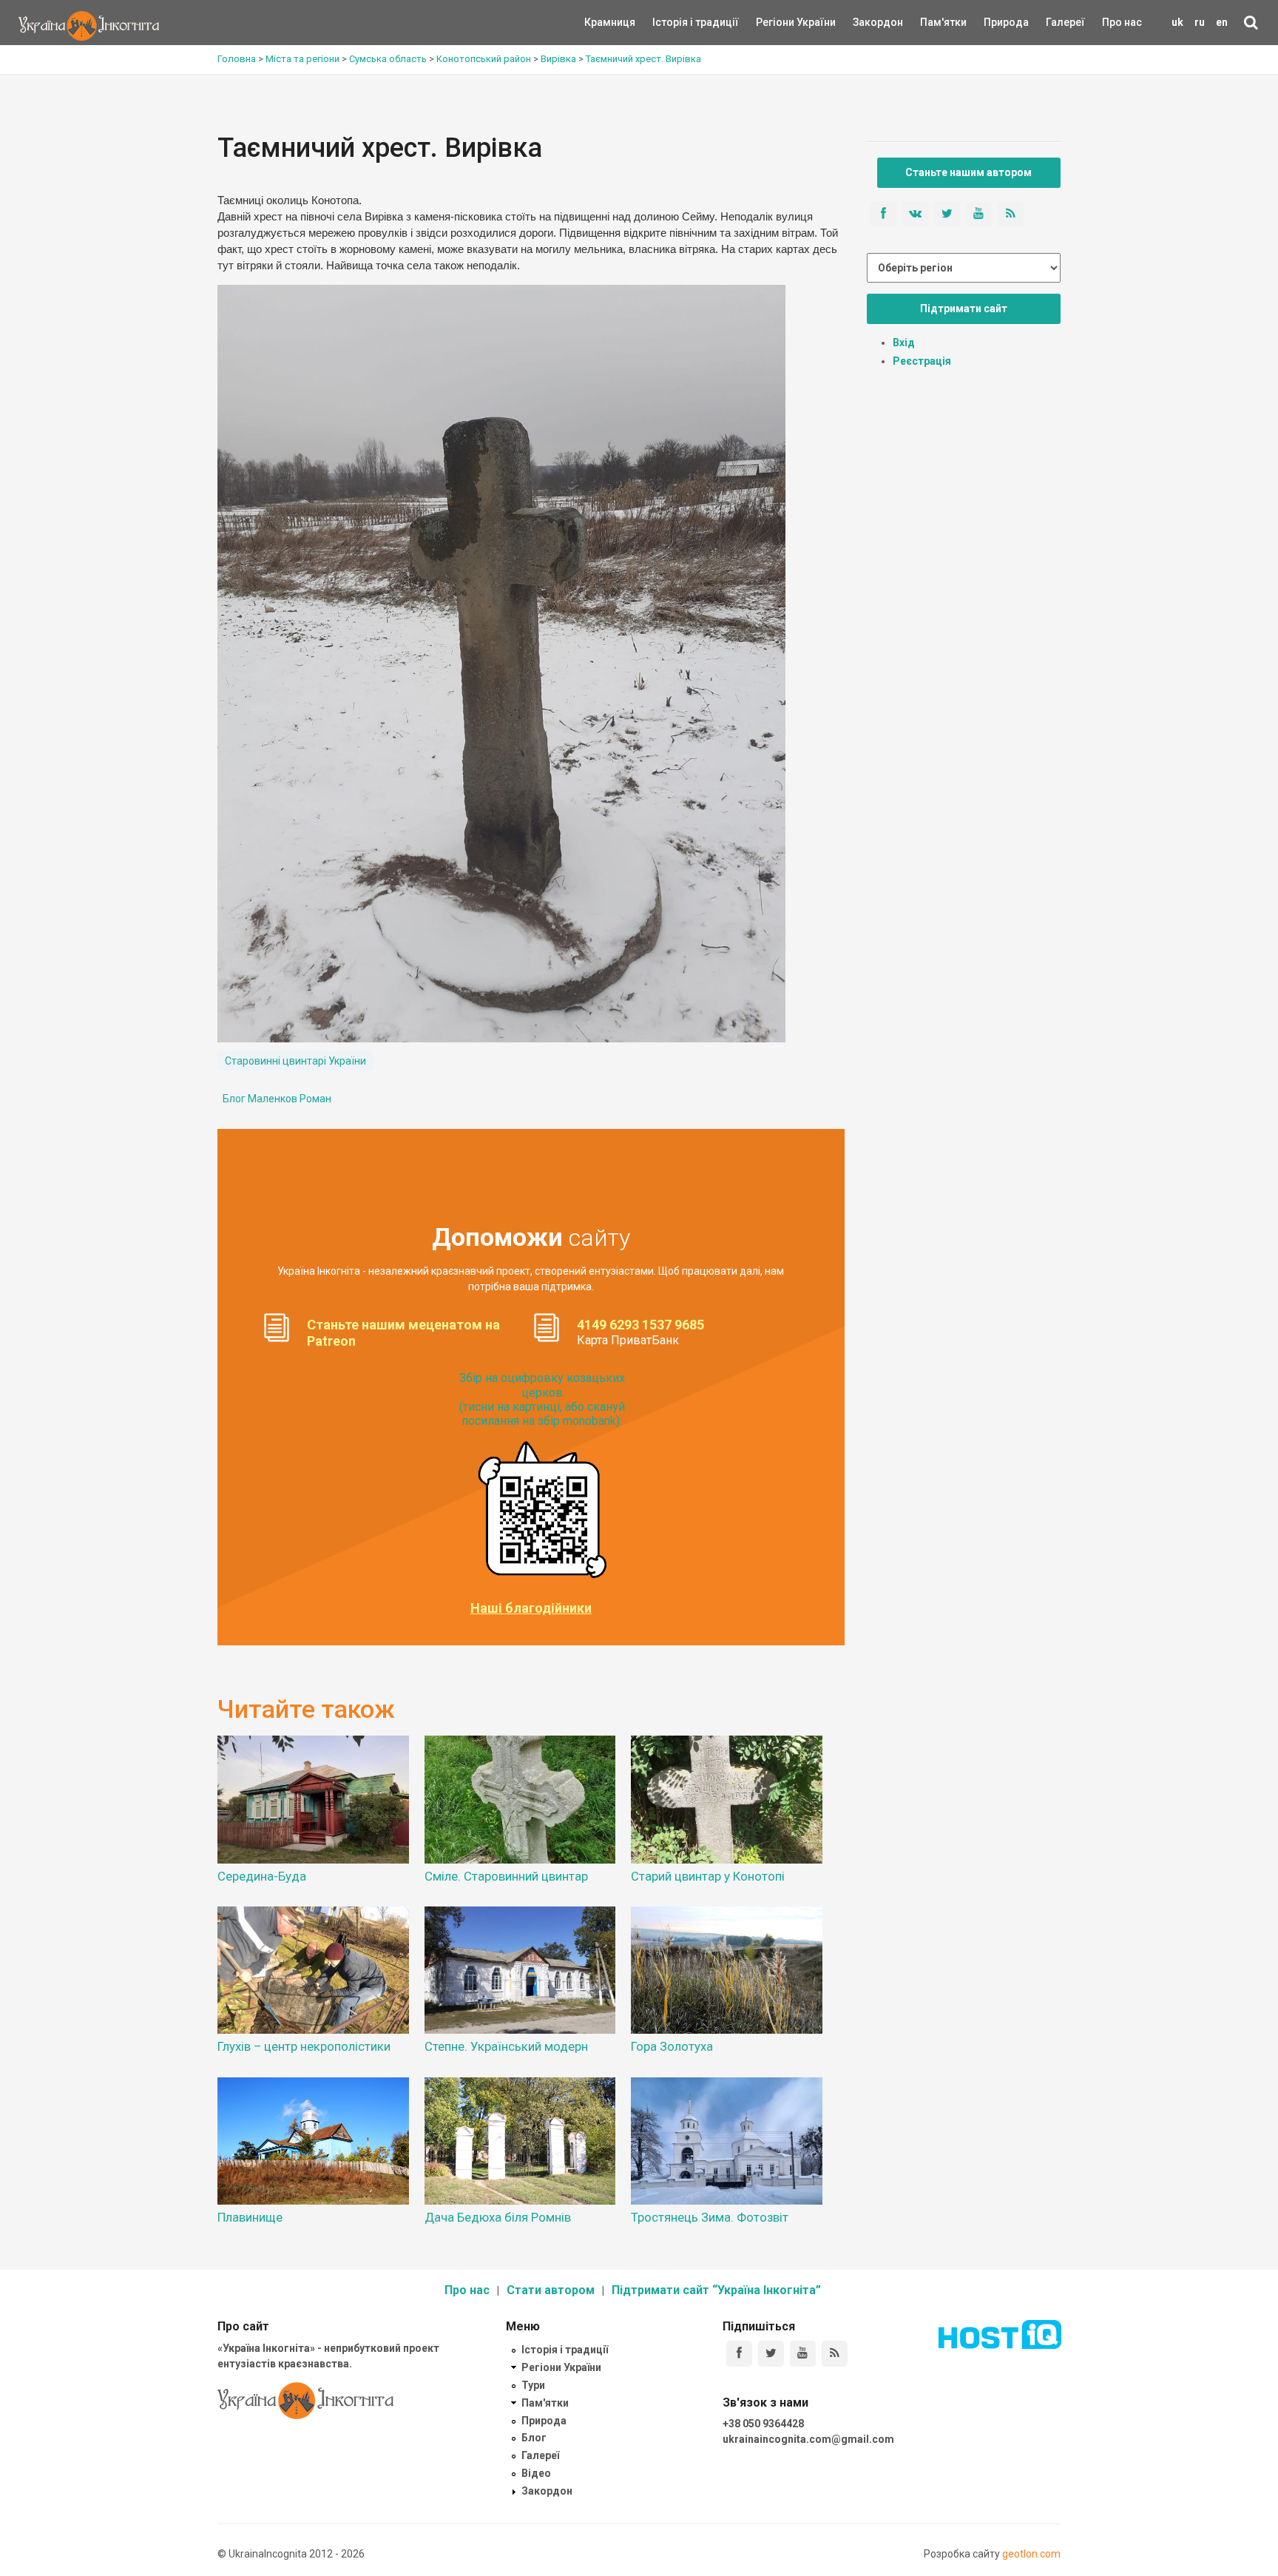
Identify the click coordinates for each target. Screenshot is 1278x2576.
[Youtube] (803, 2354)
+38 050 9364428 (763, 2424)
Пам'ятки (932, 22)
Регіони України (776, 22)
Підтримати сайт (964, 308)
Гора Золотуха (672, 2046)
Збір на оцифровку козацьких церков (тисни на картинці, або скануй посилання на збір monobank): (542, 1399)
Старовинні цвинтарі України (295, 1061)
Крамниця (610, 22)
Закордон (865, 22)
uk (1177, 22)
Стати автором (551, 2290)
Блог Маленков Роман (277, 1099)
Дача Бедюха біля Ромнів (498, 2217)
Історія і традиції (674, 22)
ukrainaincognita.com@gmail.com (808, 2439)
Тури (533, 2385)
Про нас (1122, 22)
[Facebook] (739, 2354)
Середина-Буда (262, 1876)
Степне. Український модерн (506, 2046)
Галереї (1065, 22)
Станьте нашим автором (968, 172)
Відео (536, 2473)
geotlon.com (1031, 2554)
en (1222, 22)
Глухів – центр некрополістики (304, 2046)
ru (1200, 22)
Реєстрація (922, 361)
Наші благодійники (531, 1608)
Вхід (904, 343)
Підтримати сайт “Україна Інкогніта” (716, 2290)
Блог (534, 2438)
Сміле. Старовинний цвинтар (506, 1876)
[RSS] (835, 2354)
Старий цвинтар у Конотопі (708, 1876)
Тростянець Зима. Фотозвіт (710, 2217)
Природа (995, 22)
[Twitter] (771, 2354)
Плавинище (250, 2217)
